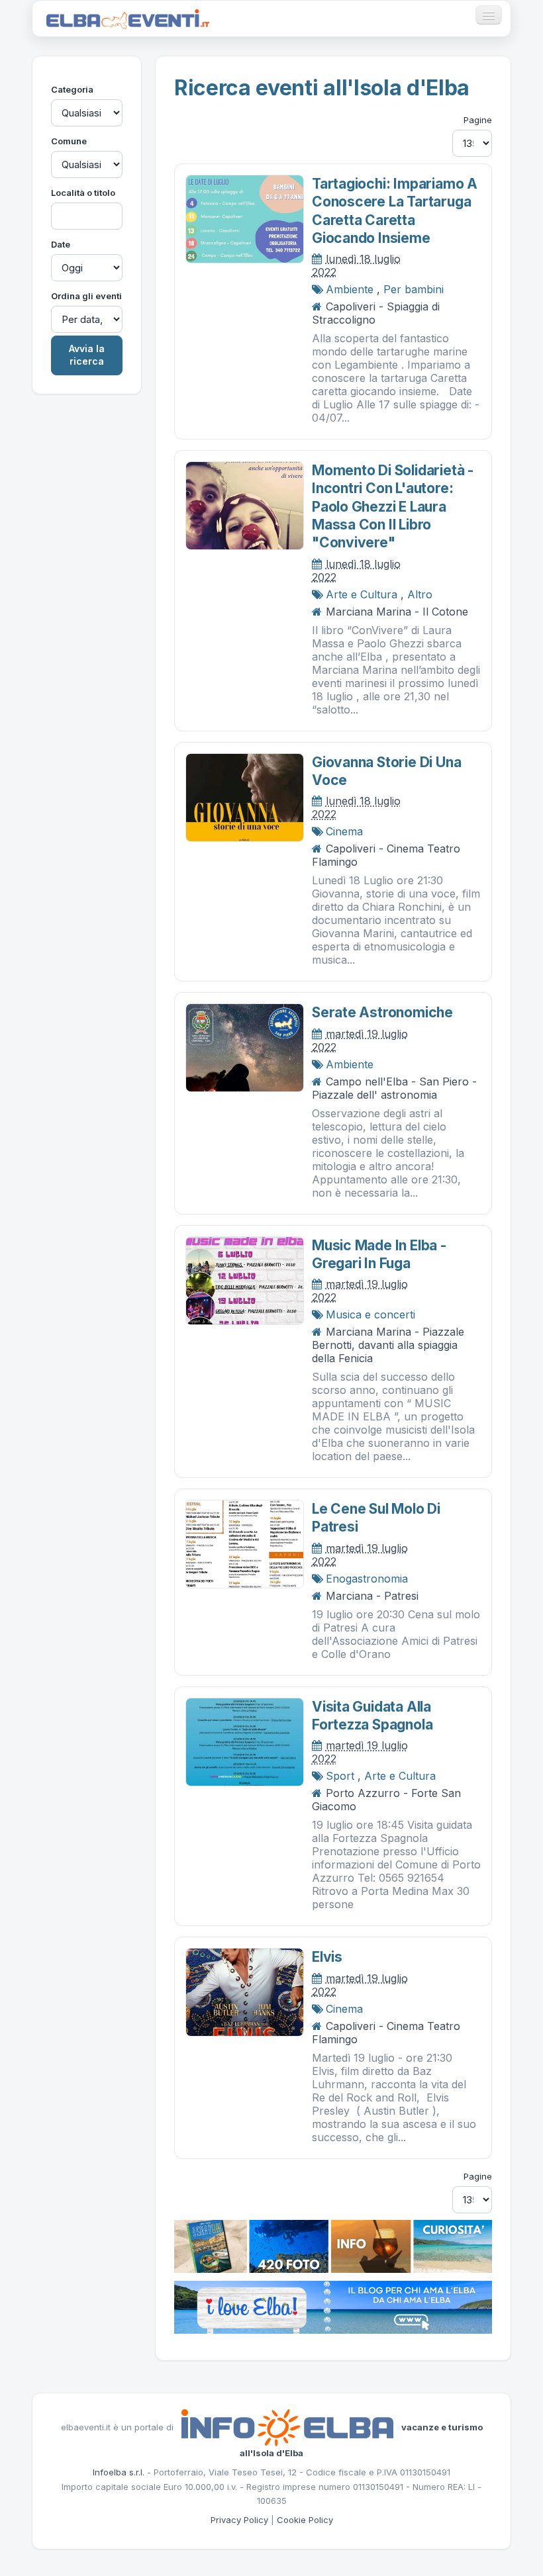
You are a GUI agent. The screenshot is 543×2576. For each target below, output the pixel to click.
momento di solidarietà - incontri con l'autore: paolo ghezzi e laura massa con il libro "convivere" (393, 506)
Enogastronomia (367, 1579)
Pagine (478, 120)
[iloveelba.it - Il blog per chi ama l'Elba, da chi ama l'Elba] (333, 2306)
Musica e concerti (370, 1314)
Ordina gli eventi (86, 296)
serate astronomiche (382, 1012)
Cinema (344, 831)
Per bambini (414, 289)
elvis (327, 1957)
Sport (340, 1776)
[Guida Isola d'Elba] (333, 2245)
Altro (420, 594)
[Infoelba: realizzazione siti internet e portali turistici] (287, 2426)
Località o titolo (83, 193)
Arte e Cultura (362, 594)
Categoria (72, 89)
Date (61, 244)
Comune (69, 141)
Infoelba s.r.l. (119, 2472)
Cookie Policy (305, 2520)
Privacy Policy (239, 2520)
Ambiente (350, 289)
